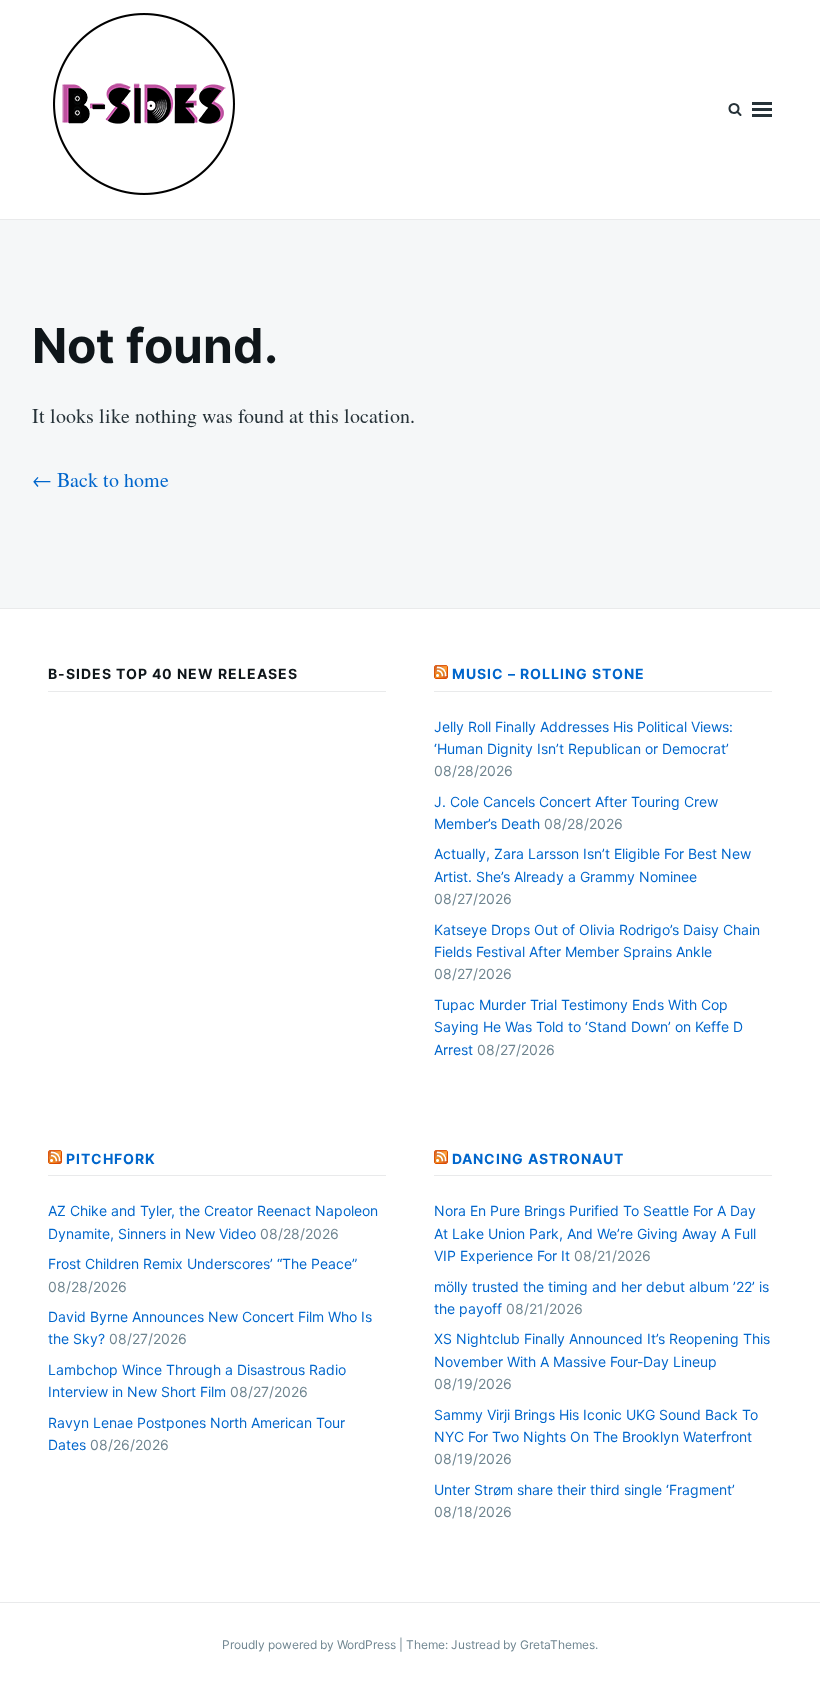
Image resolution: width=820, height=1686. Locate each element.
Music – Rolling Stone (548, 673)
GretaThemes (557, 1644)
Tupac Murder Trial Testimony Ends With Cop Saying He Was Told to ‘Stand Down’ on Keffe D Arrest (588, 1027)
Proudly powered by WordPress (310, 1644)
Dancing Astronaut (538, 1158)
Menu (762, 109)
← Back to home (100, 479)
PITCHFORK (111, 1158)
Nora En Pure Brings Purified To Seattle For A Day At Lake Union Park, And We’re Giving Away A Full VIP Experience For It (595, 1233)
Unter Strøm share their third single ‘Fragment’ (584, 1489)
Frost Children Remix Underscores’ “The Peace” (202, 1263)
